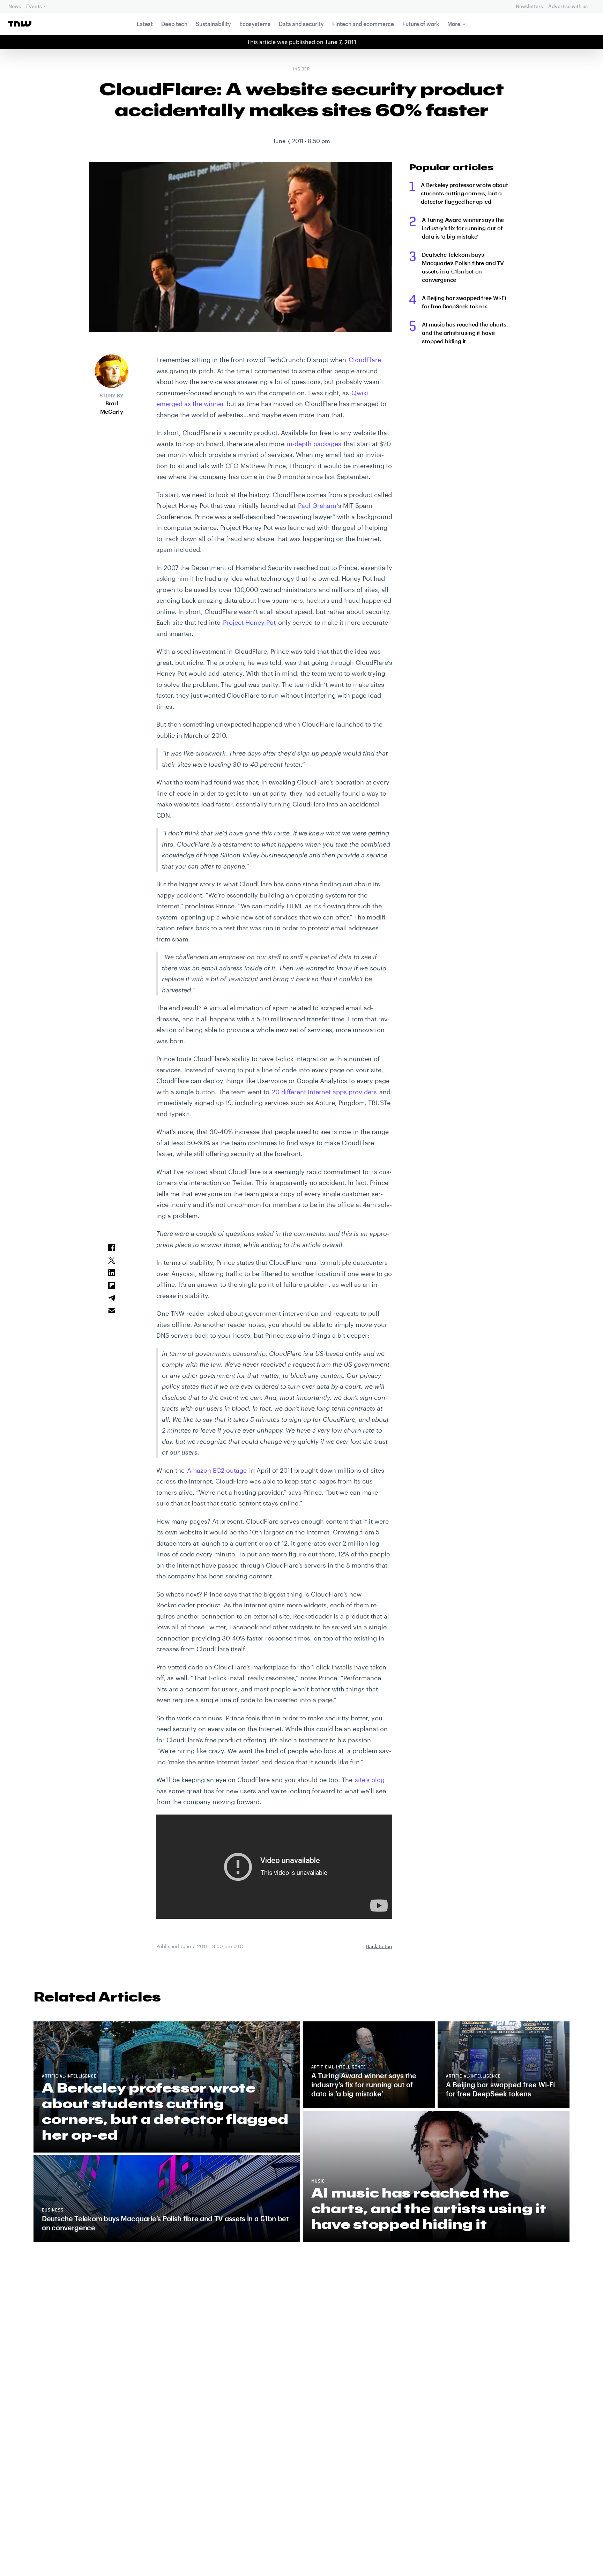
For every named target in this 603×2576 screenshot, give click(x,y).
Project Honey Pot (249, 622)
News (14, 6)
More (454, 24)
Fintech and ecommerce (363, 24)
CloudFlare (365, 360)
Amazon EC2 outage (217, 1470)
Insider (302, 69)
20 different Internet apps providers (324, 1092)
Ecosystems (255, 24)
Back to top (379, 1946)
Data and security (301, 24)
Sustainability (213, 24)
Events (34, 6)
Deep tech (174, 24)
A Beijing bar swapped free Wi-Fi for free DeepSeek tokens (464, 302)
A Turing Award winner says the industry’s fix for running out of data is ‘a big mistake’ (463, 228)
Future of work (421, 24)
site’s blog (370, 1780)
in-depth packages (314, 444)
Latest (145, 24)
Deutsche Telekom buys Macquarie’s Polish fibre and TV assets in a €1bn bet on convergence (463, 267)
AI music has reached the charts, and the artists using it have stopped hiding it (465, 333)
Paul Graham (317, 505)
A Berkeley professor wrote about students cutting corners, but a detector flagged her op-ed (464, 193)
